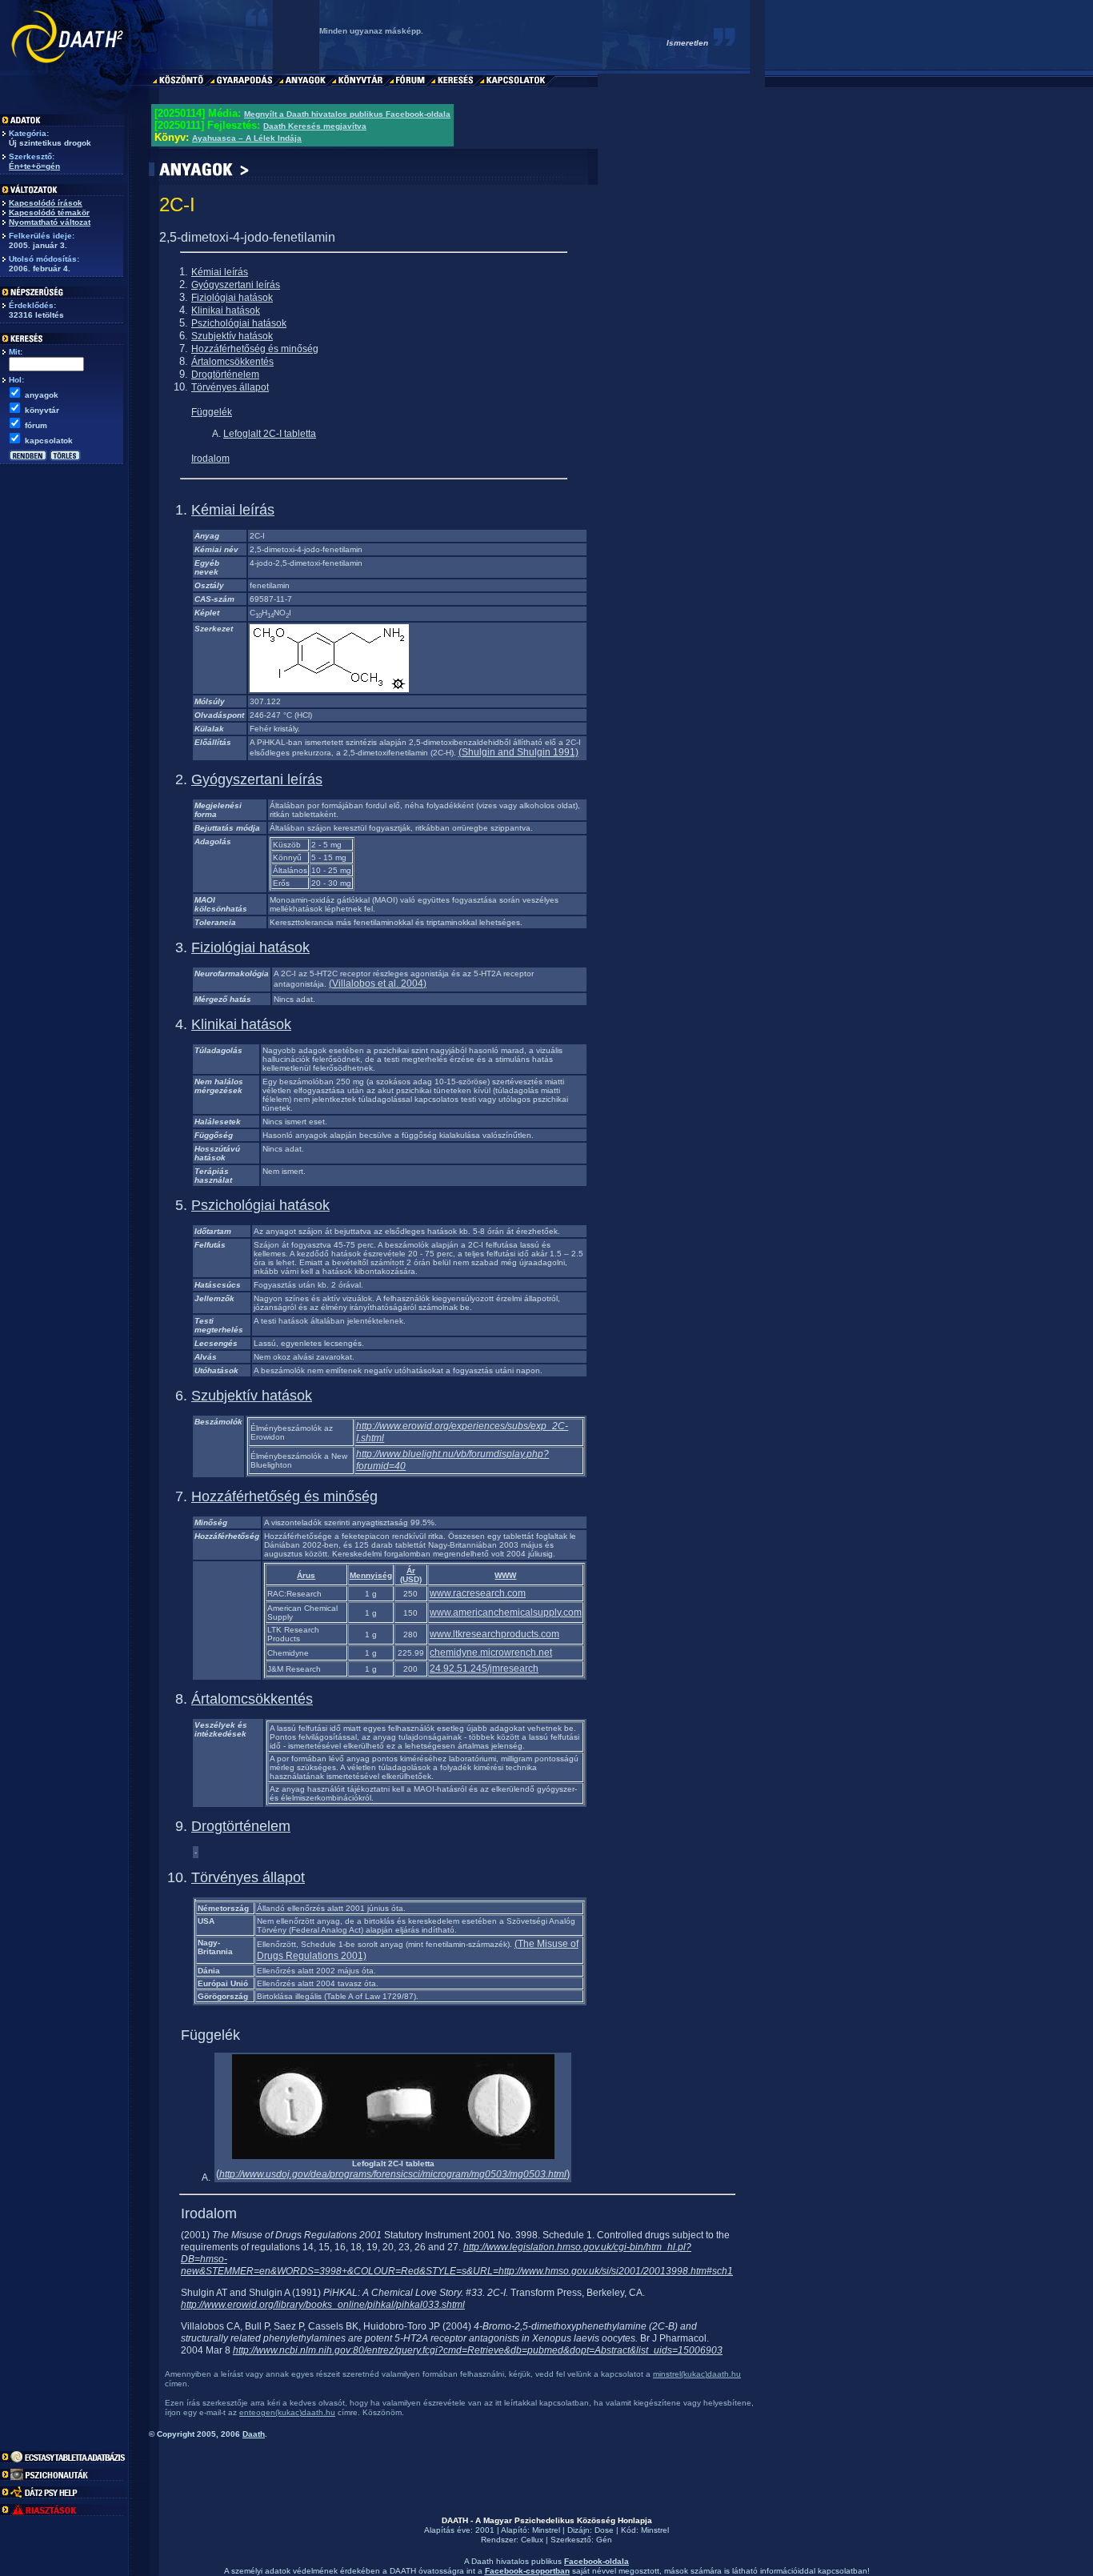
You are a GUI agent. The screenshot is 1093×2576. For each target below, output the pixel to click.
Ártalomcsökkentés (232, 362)
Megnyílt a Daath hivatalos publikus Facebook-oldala (347, 114)
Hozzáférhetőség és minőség (255, 349)
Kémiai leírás (220, 272)
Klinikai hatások (226, 310)
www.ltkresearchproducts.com (494, 1634)
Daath (254, 2434)
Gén (604, 2540)
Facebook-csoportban (527, 2571)
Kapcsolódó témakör (49, 212)
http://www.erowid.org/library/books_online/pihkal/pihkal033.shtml (323, 2305)
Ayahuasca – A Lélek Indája (247, 138)
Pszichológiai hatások (239, 323)
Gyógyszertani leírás (236, 285)
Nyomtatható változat (50, 222)
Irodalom (210, 459)
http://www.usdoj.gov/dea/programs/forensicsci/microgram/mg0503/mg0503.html (393, 2174)
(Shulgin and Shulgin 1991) (518, 752)
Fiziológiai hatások (232, 298)
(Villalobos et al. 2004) (378, 984)
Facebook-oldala (597, 2561)
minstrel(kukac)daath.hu (697, 2374)
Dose (604, 2530)
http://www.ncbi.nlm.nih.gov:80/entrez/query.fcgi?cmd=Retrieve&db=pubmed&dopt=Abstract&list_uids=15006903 (478, 2350)
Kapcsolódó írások (46, 203)
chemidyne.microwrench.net (491, 1653)
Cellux (532, 2540)
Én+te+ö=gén (34, 166)
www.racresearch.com (478, 1593)
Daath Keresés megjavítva (315, 126)
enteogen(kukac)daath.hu (287, 2412)
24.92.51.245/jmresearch (484, 1669)
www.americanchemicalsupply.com (506, 1613)
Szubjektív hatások (232, 336)
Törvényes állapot (230, 387)
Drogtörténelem (225, 375)
